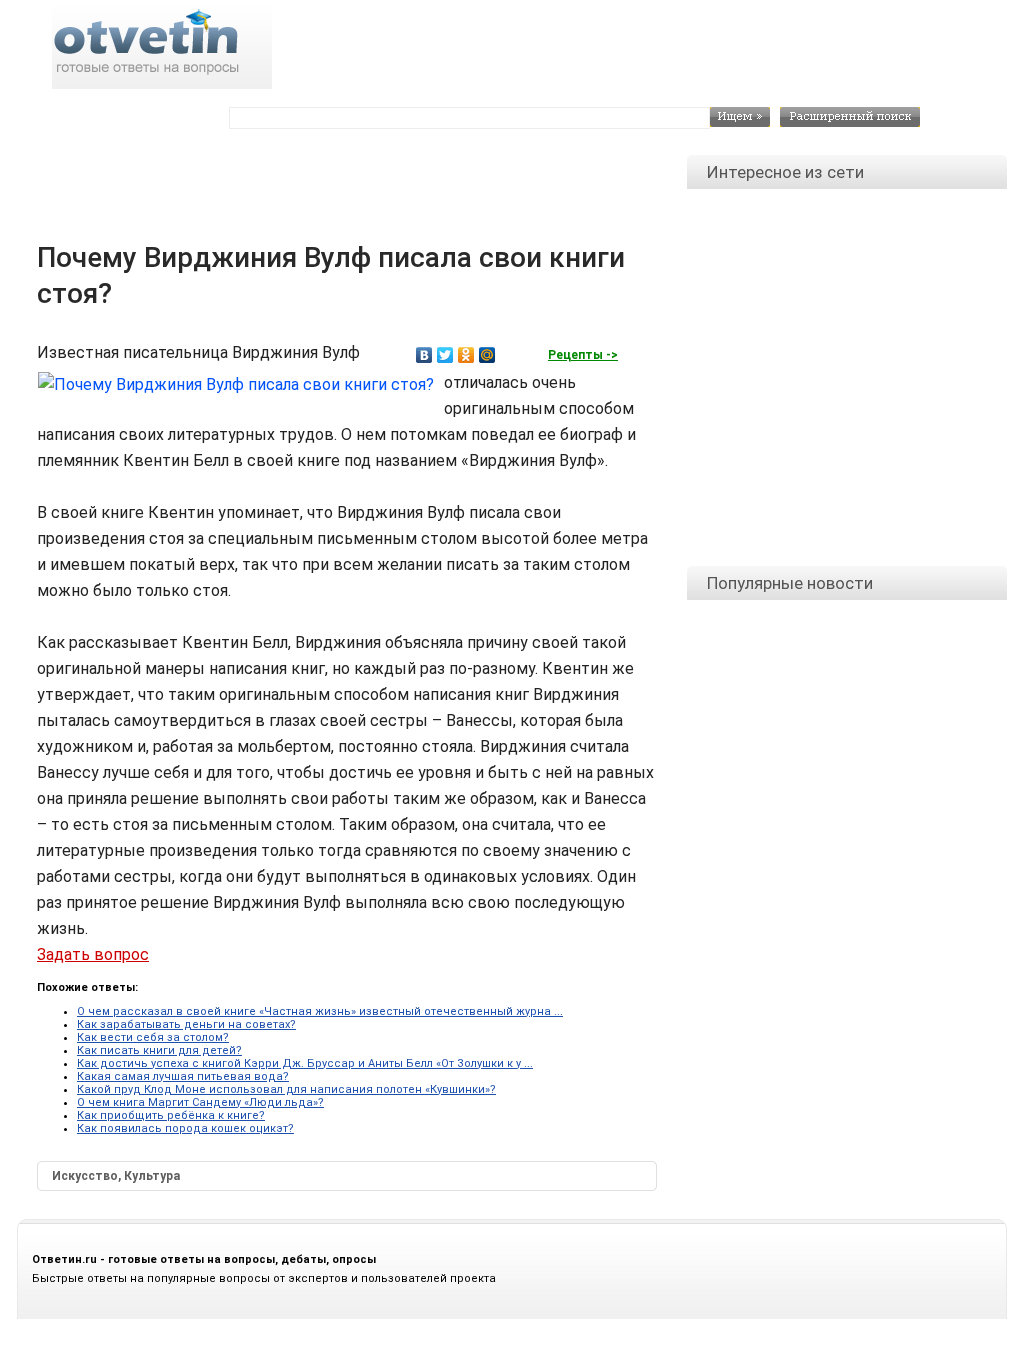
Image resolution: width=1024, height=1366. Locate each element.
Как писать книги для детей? (159, 1050)
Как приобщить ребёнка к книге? (171, 1115)
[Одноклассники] (466, 355)
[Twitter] (445, 355)
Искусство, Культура (116, 1176)
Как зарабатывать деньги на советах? (186, 1024)
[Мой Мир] (487, 355)
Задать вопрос (93, 954)
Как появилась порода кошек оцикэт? (185, 1128)
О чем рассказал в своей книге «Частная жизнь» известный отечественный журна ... (320, 1011)
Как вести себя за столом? (153, 1037)
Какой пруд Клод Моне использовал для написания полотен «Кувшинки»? (286, 1089)
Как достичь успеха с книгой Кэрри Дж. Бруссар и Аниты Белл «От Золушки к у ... (305, 1063)
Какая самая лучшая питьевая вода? (183, 1076)
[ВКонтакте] (424, 355)
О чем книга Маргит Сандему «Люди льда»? (200, 1102)
